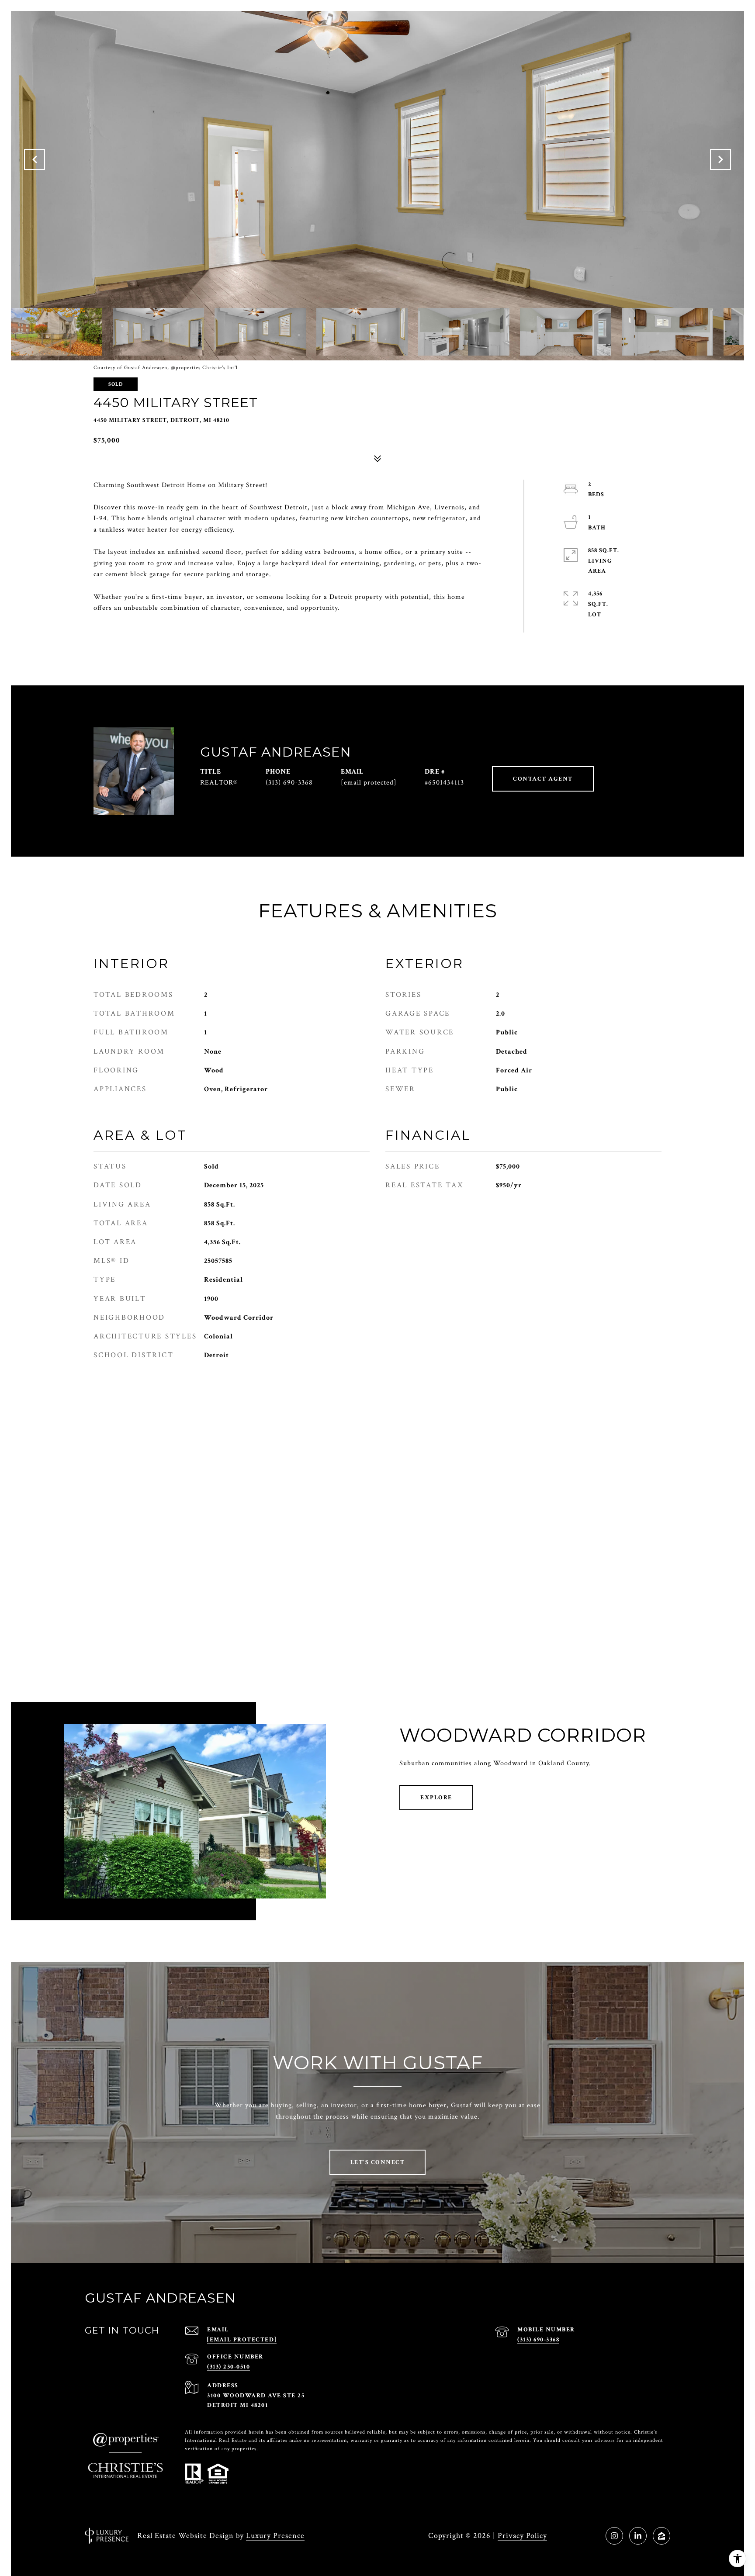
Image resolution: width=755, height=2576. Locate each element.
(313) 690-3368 (289, 783)
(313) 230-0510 (229, 2367)
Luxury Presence (275, 2536)
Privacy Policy (522, 2536)
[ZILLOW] (661, 2536)
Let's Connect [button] (378, 2162)
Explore (436, 1798)
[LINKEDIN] (638, 2536)
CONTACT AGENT (543, 779)
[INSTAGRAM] (614, 2536)
